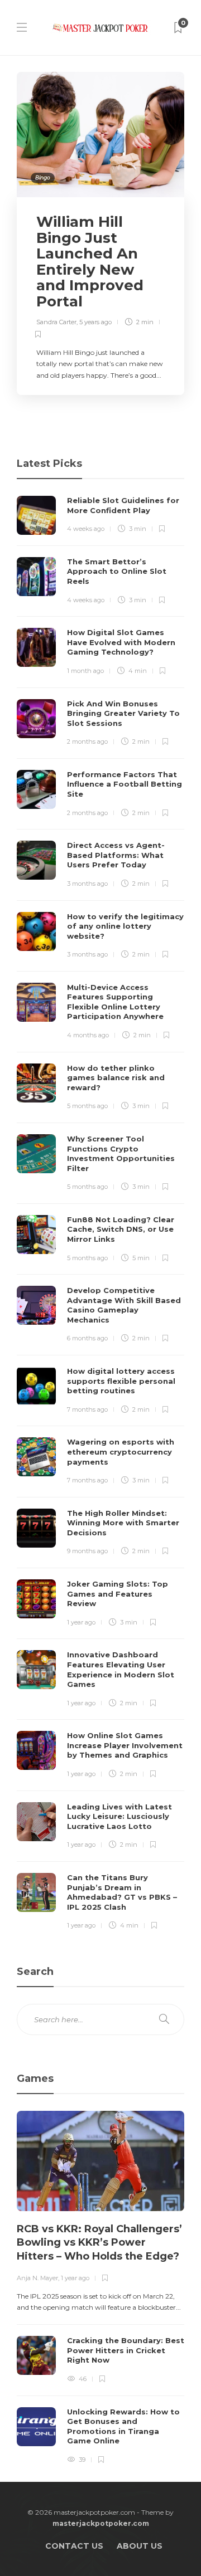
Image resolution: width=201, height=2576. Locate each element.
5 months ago (87, 1106)
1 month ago (85, 671)
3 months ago (87, 884)
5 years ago (95, 322)
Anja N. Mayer (37, 2278)
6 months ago (87, 1338)
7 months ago (87, 1409)
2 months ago (87, 741)
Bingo (43, 177)
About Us (140, 2546)
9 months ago (87, 1551)
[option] (100, 2288)
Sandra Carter (56, 322)
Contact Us (74, 2546)
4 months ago (88, 1035)
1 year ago (81, 1622)
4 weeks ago (86, 529)
